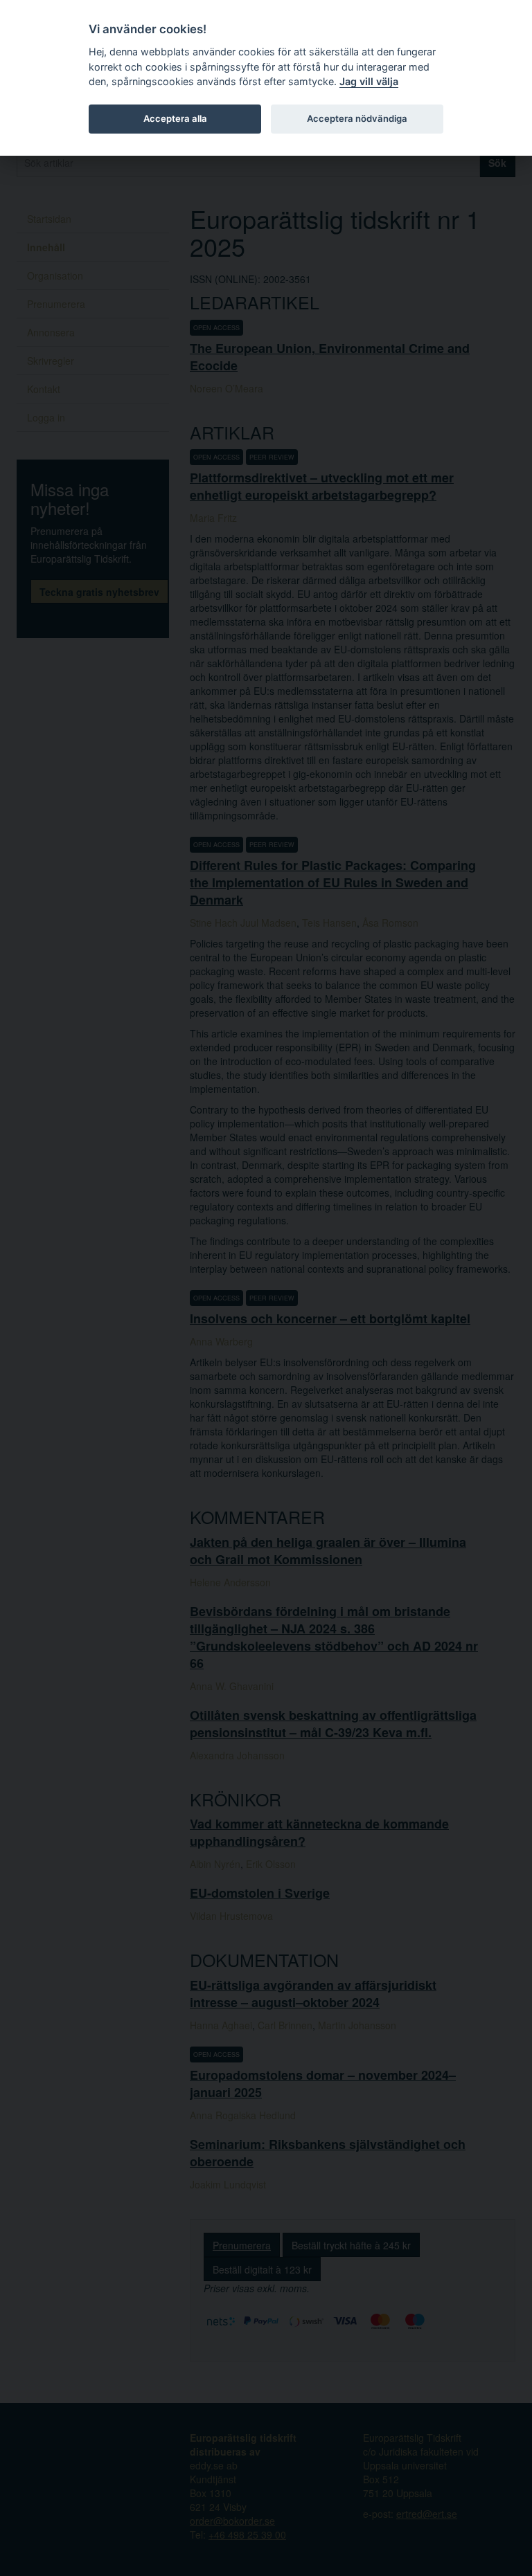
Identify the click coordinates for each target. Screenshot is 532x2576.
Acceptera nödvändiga (357, 118)
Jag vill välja (369, 81)
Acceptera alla (175, 118)
